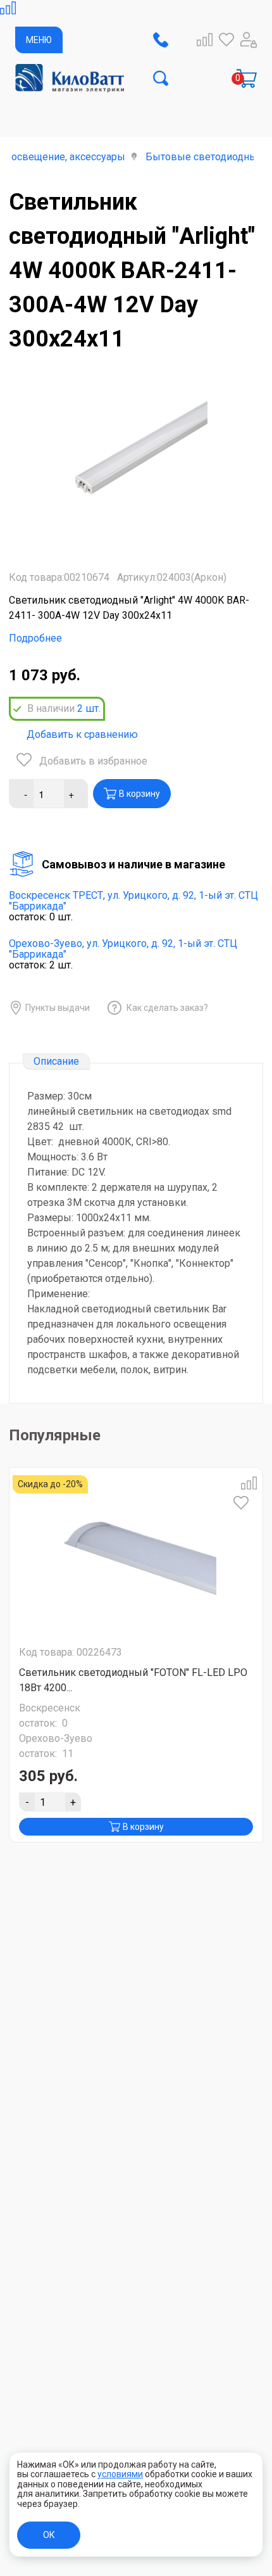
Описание (56, 1061)
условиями (120, 2474)
